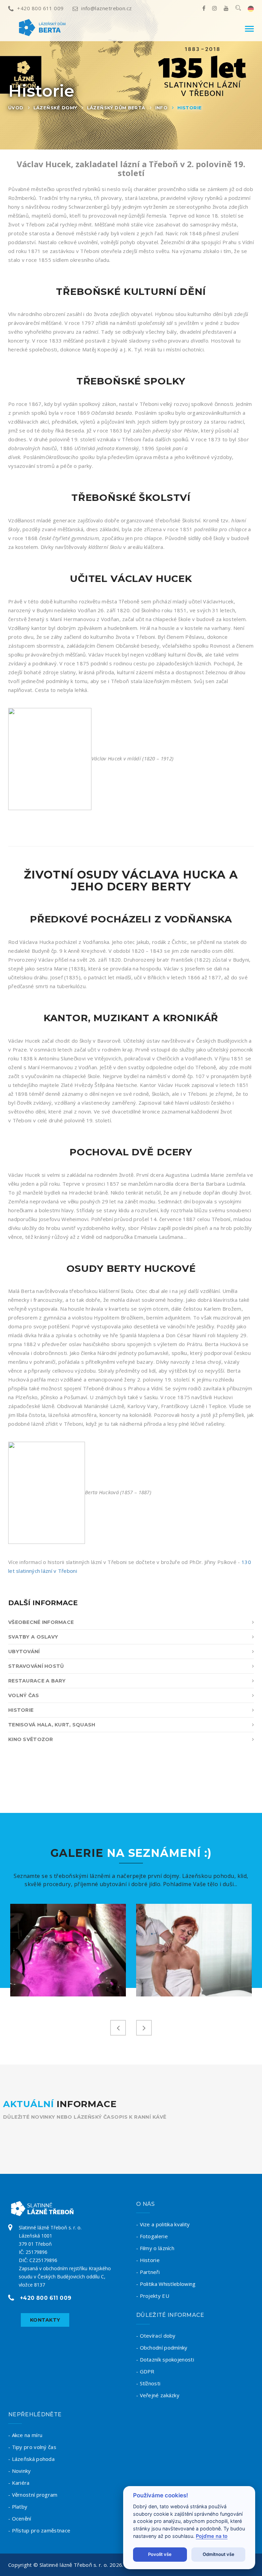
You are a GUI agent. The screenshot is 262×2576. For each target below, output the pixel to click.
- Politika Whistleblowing (166, 2284)
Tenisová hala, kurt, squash (52, 1725)
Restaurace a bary (37, 1681)
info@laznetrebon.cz (107, 8)
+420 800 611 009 (40, 8)
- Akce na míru (25, 2435)
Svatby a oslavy (33, 1637)
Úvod (16, 108)
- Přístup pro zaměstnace (39, 2530)
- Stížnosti (148, 2383)
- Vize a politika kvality (163, 2224)
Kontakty (45, 2320)
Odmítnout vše (219, 2554)
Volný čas (24, 1695)
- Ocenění (20, 2518)
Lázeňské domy (55, 108)
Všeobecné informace (41, 1622)
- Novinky (20, 2471)
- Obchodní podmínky (162, 2348)
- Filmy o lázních (155, 2248)
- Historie (148, 2260)
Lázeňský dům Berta (116, 108)
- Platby (18, 2507)
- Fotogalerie (152, 2236)
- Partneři (148, 2272)
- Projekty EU (153, 2296)
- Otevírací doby (156, 2336)
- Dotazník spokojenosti (165, 2359)
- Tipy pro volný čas (32, 2447)
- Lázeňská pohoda (31, 2459)
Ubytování (24, 1652)
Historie (190, 108)
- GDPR (145, 2371)
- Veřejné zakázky (158, 2395)
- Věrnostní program (33, 2495)
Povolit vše (160, 2554)
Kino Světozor (31, 1739)
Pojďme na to (212, 2536)
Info (162, 108)
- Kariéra (19, 2483)
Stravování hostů (36, 1666)
